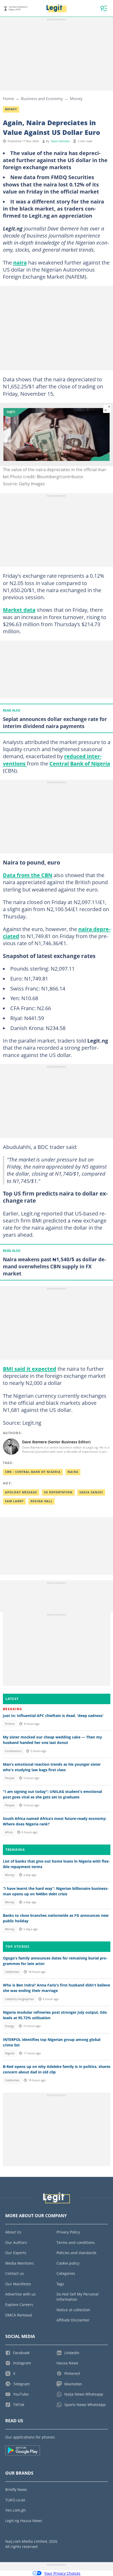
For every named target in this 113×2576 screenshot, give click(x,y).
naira (20, 262)
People (10, 1778)
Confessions (13, 1751)
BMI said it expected (30, 1369)
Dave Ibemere (60, 141)
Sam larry (14, 1501)
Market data (19, 610)
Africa (9, 1832)
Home (8, 98)
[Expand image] (107, 409)
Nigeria (10, 2053)
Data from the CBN (28, 875)
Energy (10, 2026)
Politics (10, 1724)
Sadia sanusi (91, 1492)
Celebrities (12, 1972)
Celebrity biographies (19, 1999)
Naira (73, 1472)
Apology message (21, 1492)
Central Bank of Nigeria (80, 763)
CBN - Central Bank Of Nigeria (33, 1472)
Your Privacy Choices (62, 2573)
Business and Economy (42, 98)
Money (76, 98)
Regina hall (42, 1501)
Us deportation (58, 1492)
